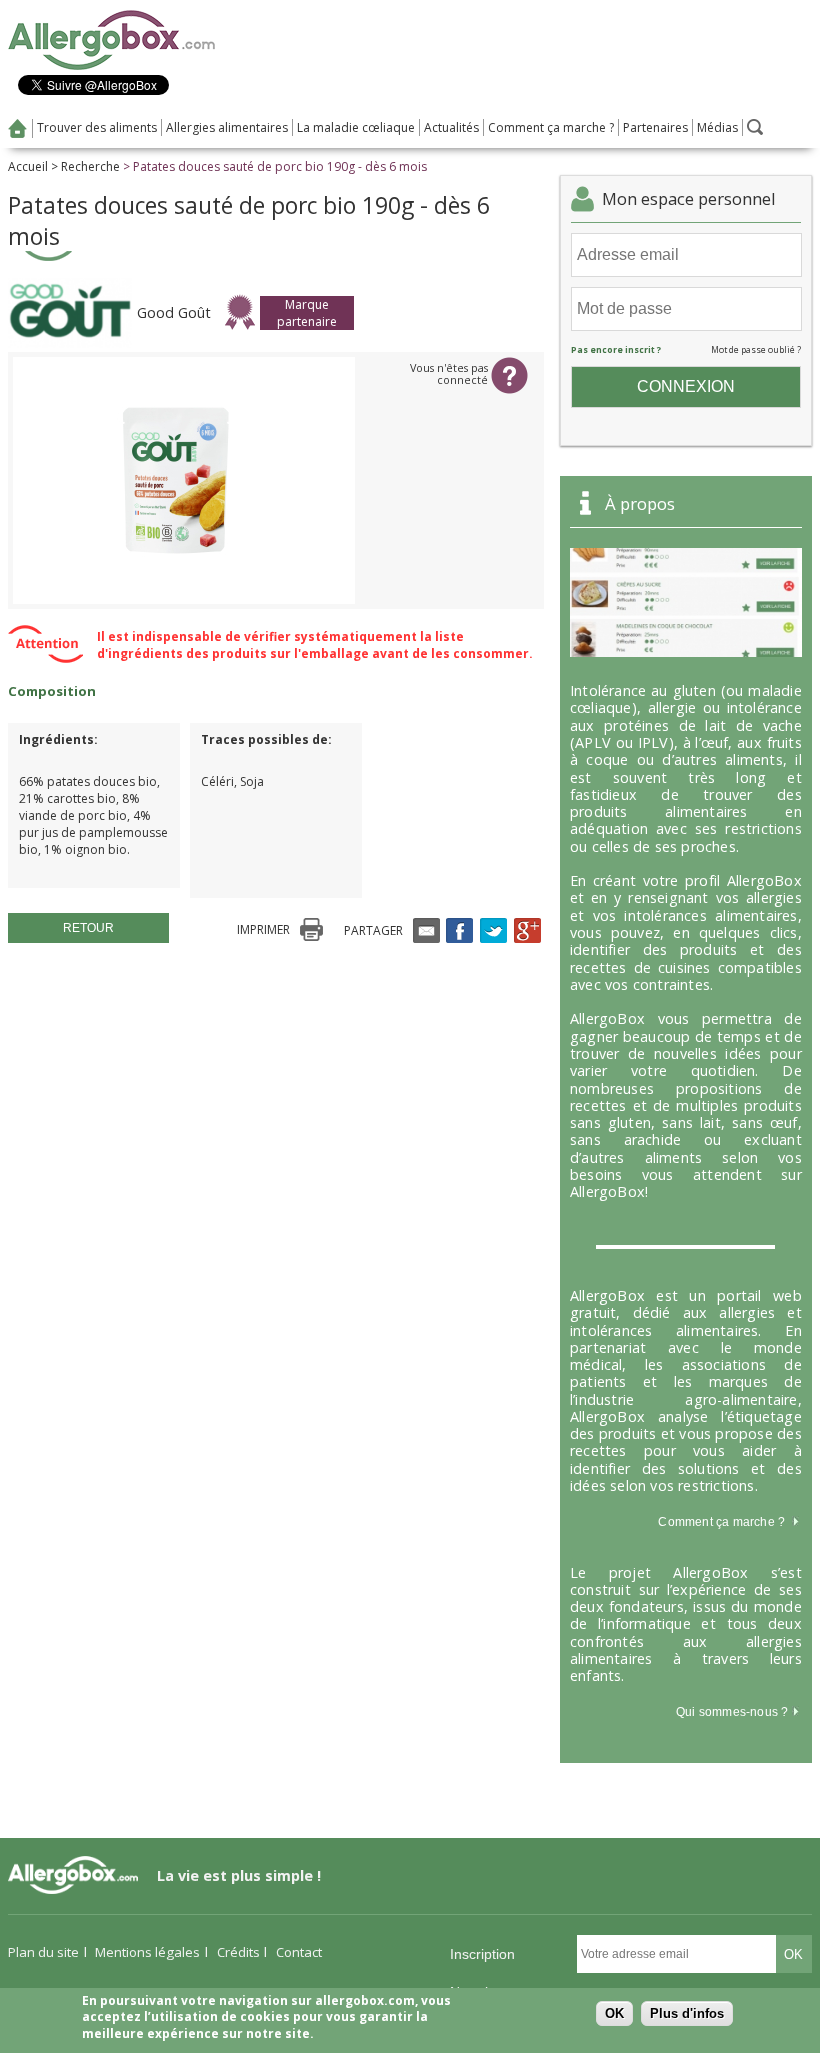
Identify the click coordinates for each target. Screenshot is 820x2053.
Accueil (18, 128)
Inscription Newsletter (483, 1959)
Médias (717, 127)
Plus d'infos (687, 2013)
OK (614, 2013)
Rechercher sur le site (755, 127)
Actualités (451, 127)
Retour (88, 928)
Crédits (238, 1952)
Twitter (493, 930)
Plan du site (43, 1952)
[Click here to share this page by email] (426, 930)
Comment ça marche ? (551, 127)
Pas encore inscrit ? (616, 350)
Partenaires (655, 127)
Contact (299, 1952)
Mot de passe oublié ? (756, 350)
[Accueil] (111, 66)
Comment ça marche (716, 1522)
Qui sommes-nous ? (734, 1712)
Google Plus (527, 930)
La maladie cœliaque (356, 127)
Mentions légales (147, 1952)
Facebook (459, 930)
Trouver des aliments (97, 127)
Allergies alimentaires (227, 127)
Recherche (90, 166)
